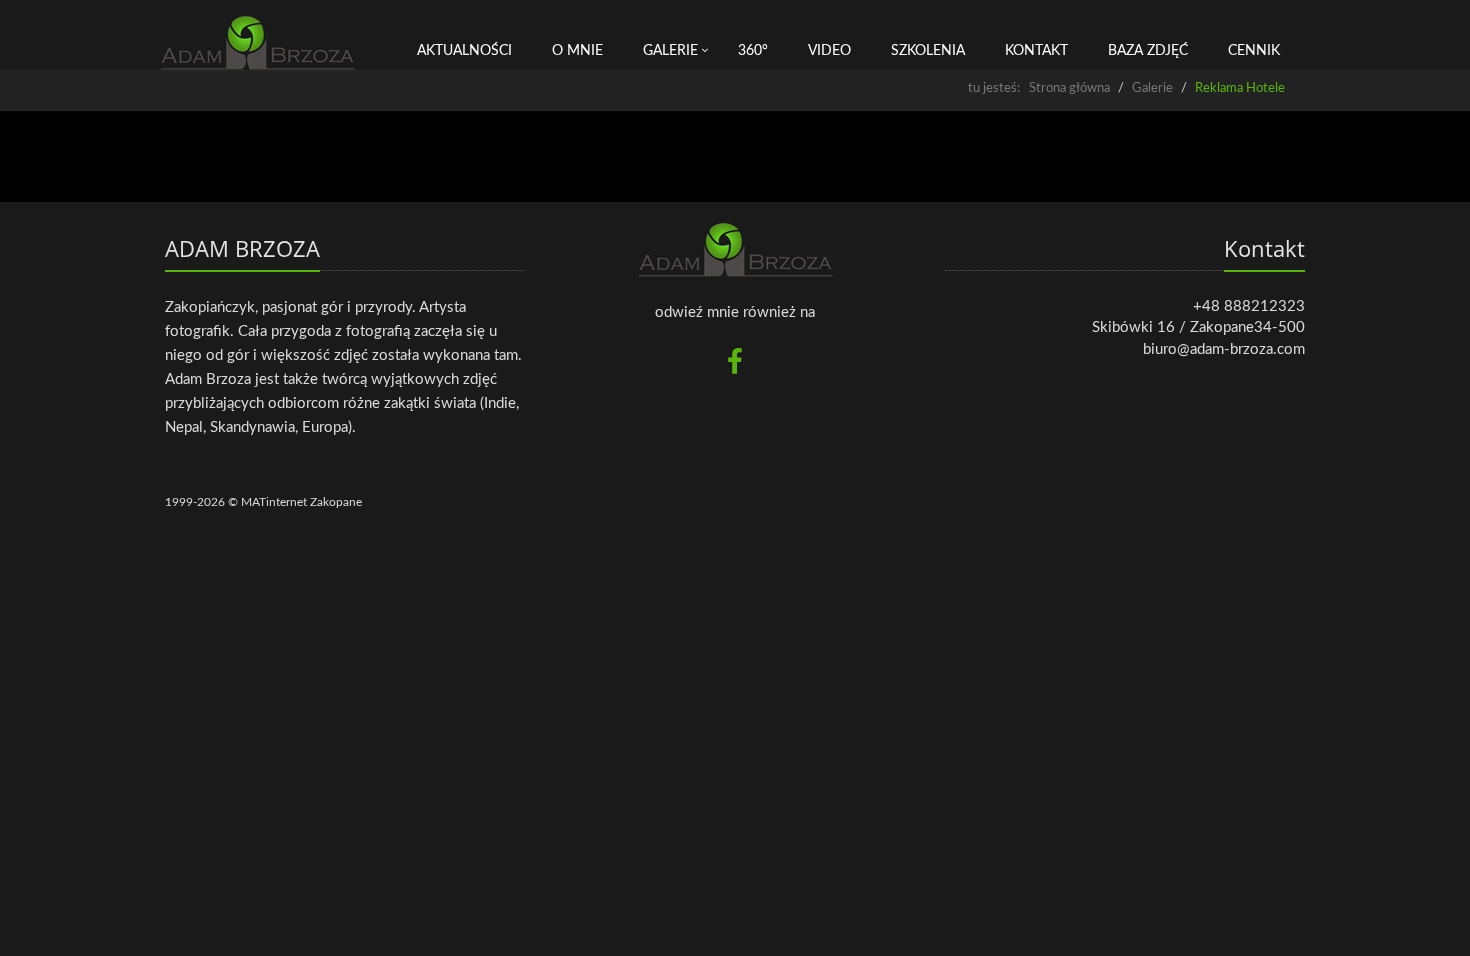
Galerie (670, 51)
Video (829, 51)
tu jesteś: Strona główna (1039, 88)
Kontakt (1036, 51)
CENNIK (1254, 51)
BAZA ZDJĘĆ (1148, 51)
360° (753, 51)
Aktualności (464, 51)
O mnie (577, 51)
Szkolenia (928, 51)
